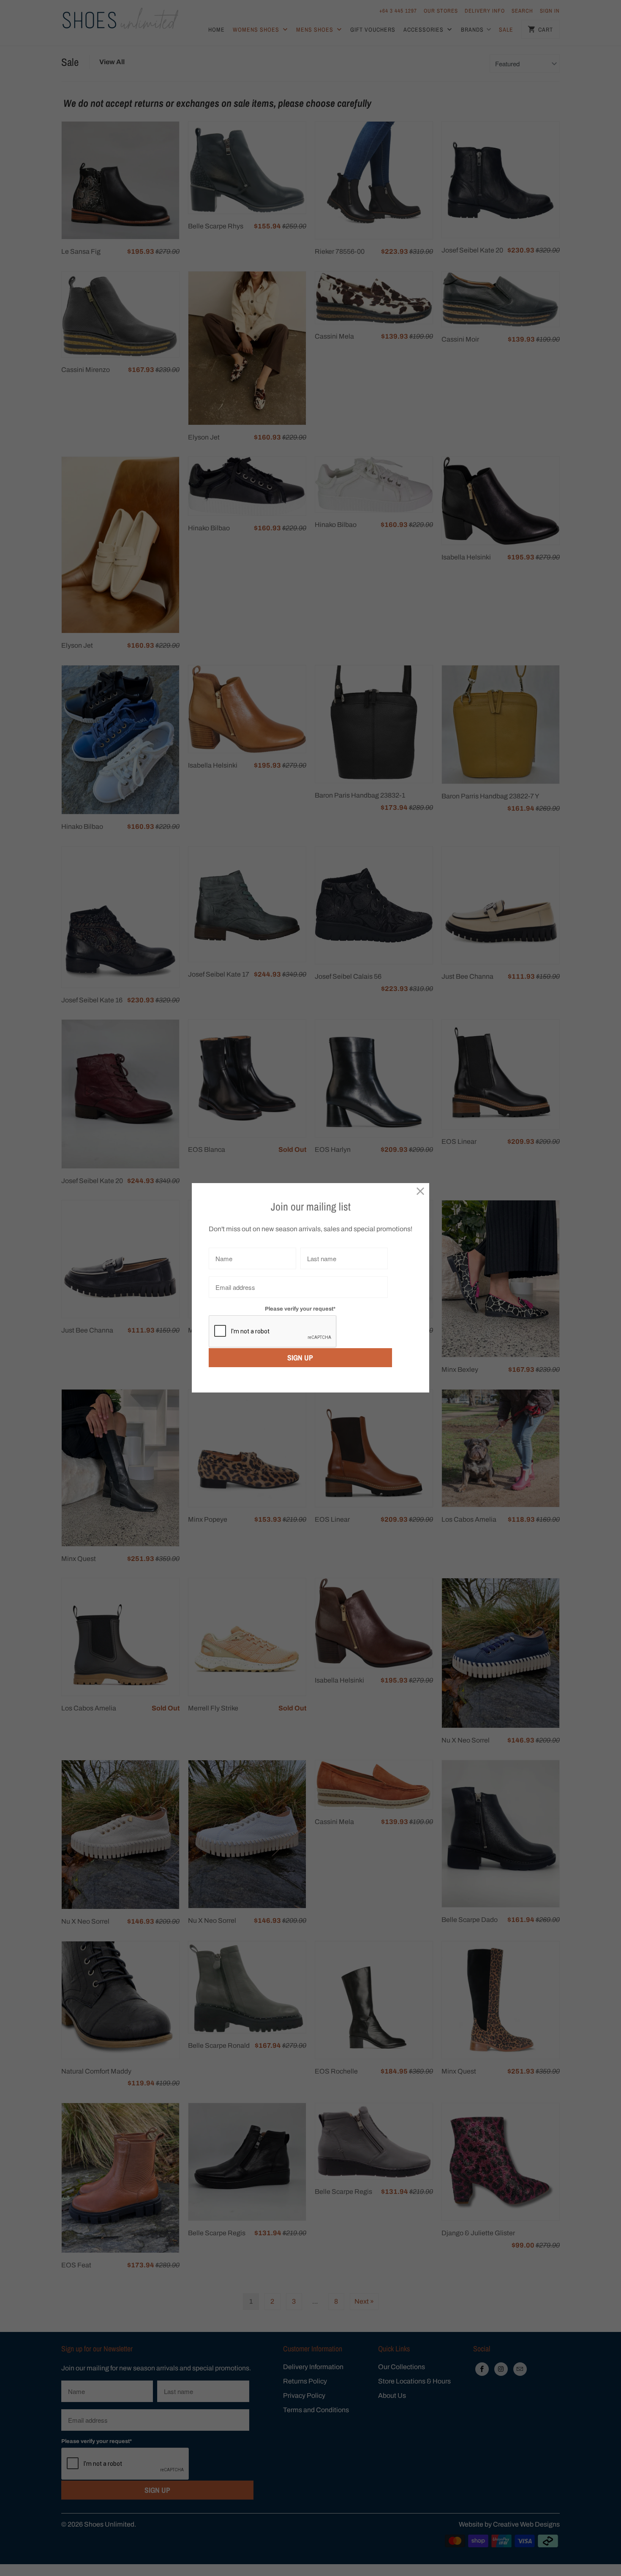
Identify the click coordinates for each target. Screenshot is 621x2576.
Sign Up (300, 1358)
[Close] (421, 1192)
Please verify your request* (300, 1309)
